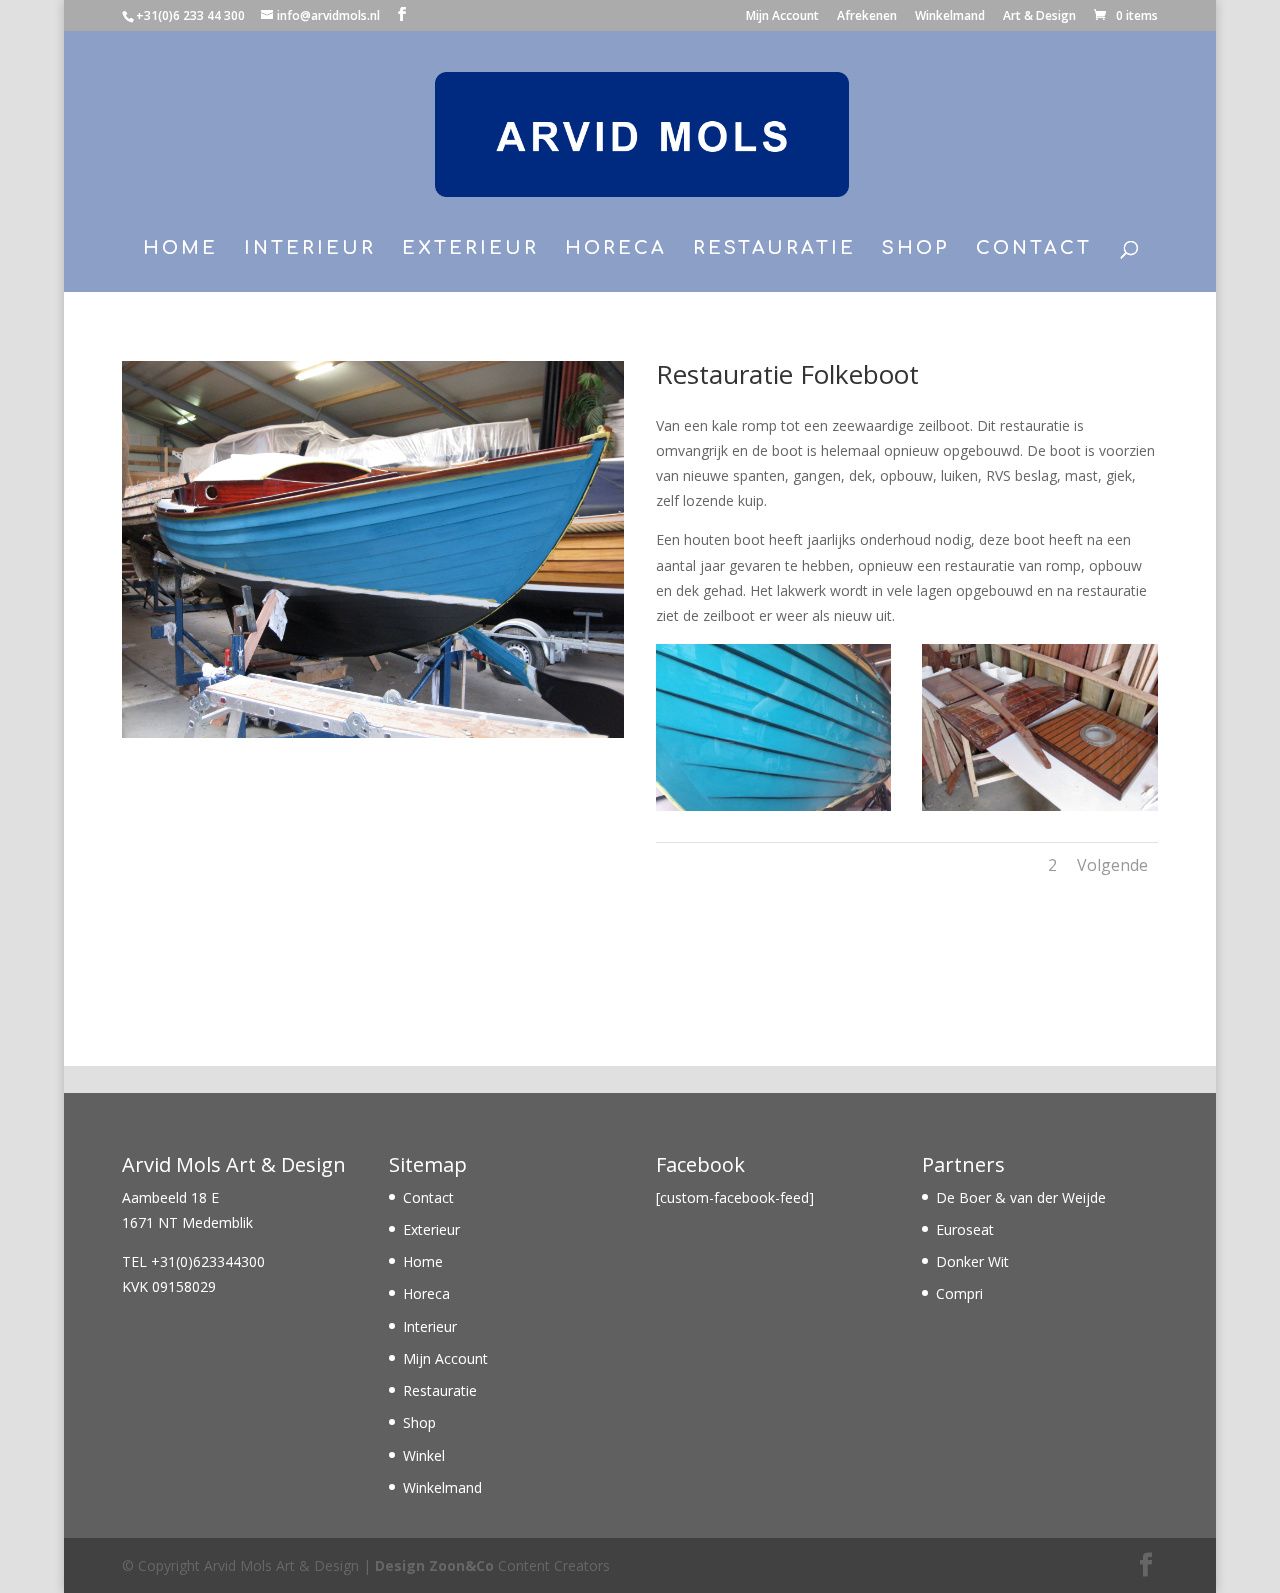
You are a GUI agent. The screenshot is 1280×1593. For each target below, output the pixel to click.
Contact (1034, 249)
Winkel (424, 1455)
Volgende (1112, 865)
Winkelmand (950, 17)
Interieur (310, 249)
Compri (959, 1293)
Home (180, 249)
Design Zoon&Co (434, 1565)
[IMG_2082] (1040, 810)
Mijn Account (782, 17)
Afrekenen (867, 17)
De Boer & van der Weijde (1021, 1197)
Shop (916, 249)
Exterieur (470, 249)
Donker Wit (972, 1261)
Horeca (616, 249)
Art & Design (1039, 17)
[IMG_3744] (774, 810)
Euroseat (965, 1229)
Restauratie (774, 249)
